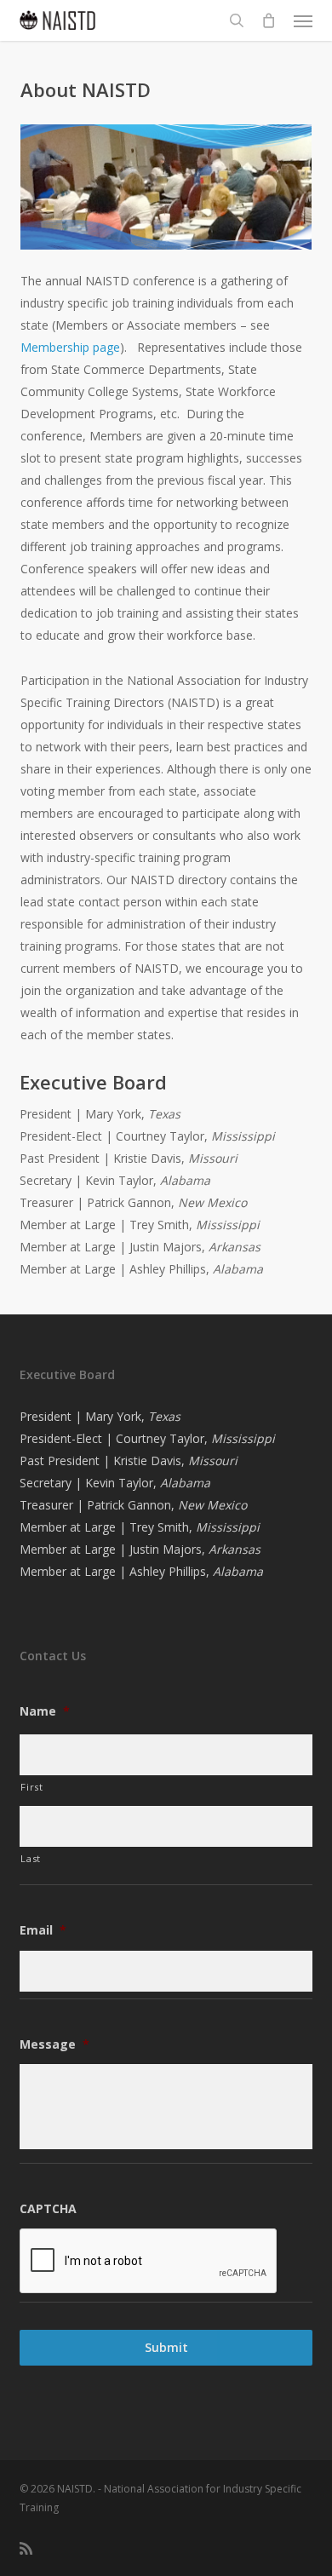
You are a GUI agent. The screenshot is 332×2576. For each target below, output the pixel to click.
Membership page (70, 347)
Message (54, 2044)
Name (45, 1711)
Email (43, 1930)
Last (31, 1858)
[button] (303, 20)
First (31, 1787)
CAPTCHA (48, 2209)
